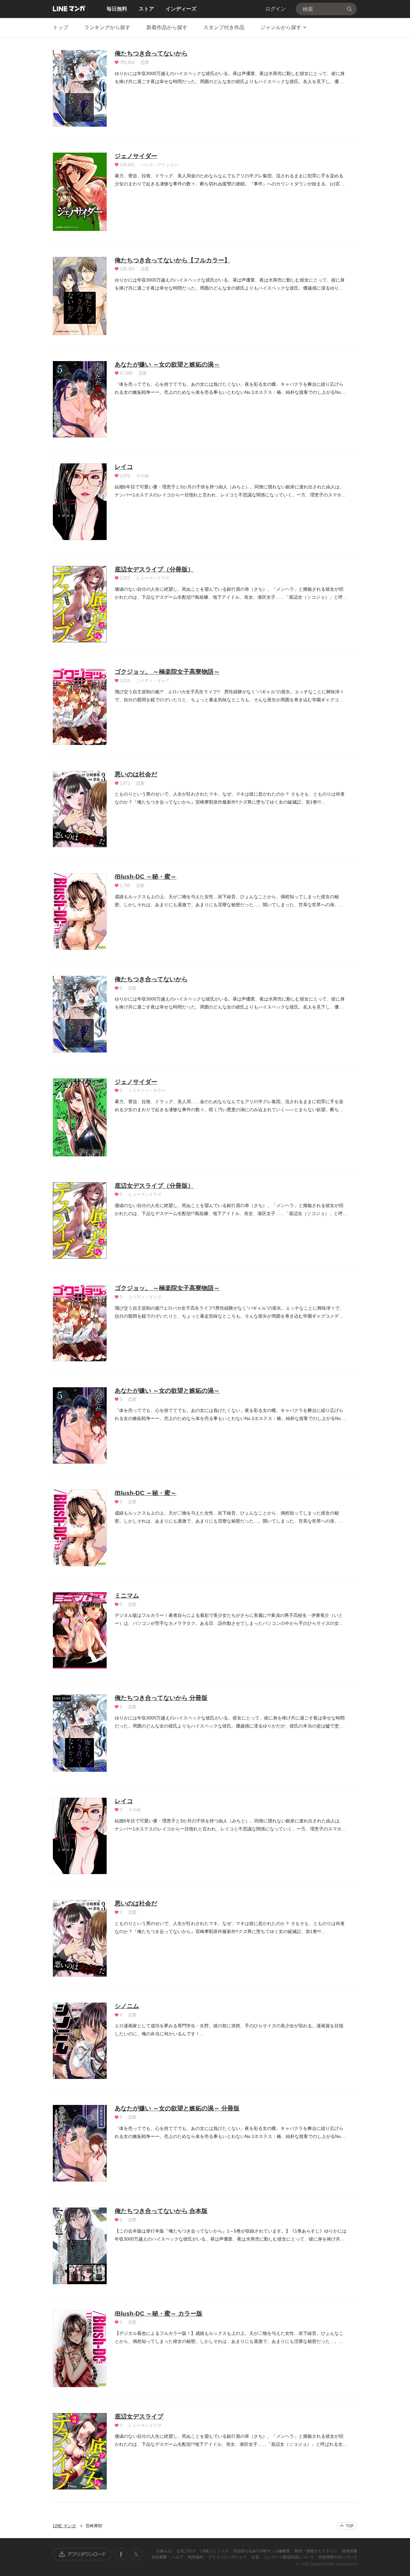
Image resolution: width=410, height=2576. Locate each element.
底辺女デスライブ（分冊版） (154, 569)
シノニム (127, 2006)
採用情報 (349, 2551)
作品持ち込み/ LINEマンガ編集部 (262, 2551)
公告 (256, 2557)
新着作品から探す (167, 27)
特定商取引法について (338, 2557)
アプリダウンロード (83, 2554)
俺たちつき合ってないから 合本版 (161, 2211)
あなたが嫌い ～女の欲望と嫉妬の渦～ (167, 364)
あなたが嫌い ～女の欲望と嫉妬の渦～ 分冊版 (177, 2108)
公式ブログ (187, 2551)
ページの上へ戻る (347, 2526)
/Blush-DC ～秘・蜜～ (146, 877)
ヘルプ (178, 2557)
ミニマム (127, 1596)
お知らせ (164, 2551)
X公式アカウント (136, 2554)
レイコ (124, 467)
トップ (61, 27)
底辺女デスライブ (139, 2416)
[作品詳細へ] (80, 88)
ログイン (275, 9)
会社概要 (160, 2557)
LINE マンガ (69, 8)
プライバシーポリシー (228, 2557)
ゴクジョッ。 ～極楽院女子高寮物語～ (167, 672)
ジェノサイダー (136, 156)
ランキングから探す (107, 27)
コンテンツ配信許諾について (289, 2557)
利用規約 (196, 2557)
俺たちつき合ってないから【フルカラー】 (172, 260)
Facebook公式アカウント (121, 2554)
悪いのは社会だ (136, 774)
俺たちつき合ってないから (151, 53)
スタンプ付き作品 (224, 27)
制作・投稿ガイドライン (316, 2551)
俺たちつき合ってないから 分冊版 (161, 1698)
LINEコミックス (215, 2551)
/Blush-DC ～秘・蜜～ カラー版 (159, 2314)
